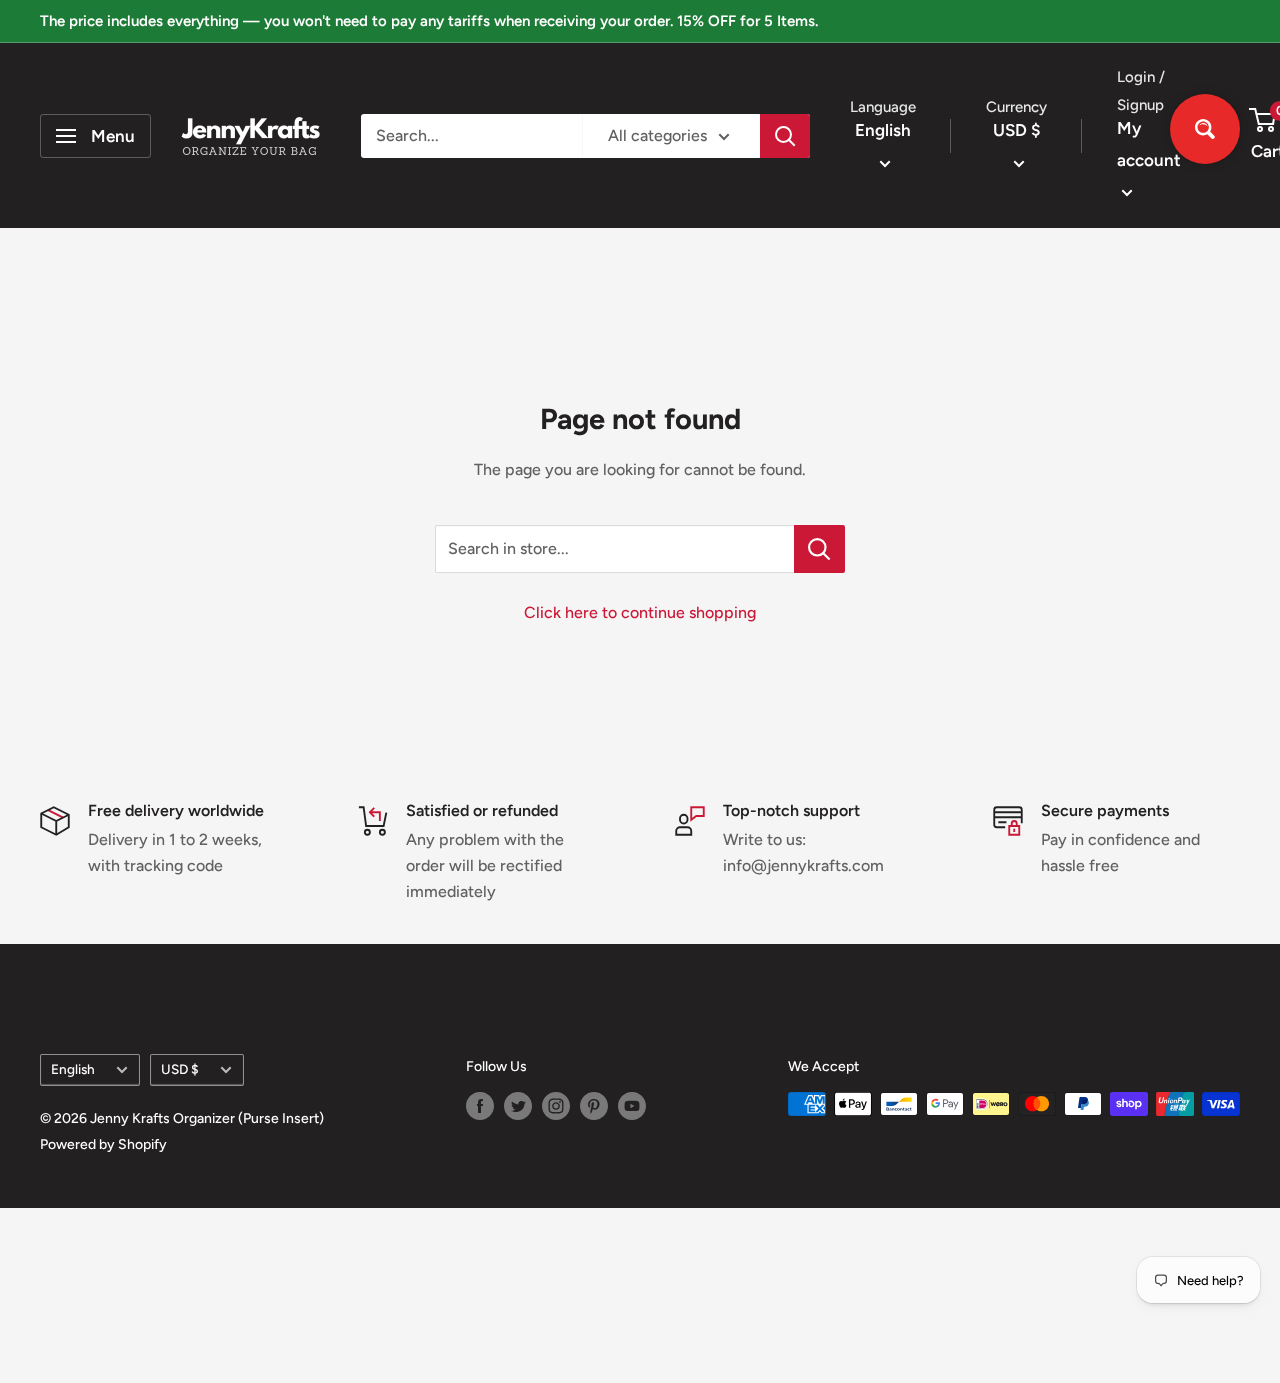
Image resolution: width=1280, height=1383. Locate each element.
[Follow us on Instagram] (556, 1106)
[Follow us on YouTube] (632, 1106)
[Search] (785, 136)
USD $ (180, 1069)
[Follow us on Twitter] (518, 1106)
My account (1149, 144)
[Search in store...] (819, 549)
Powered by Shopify (103, 1144)
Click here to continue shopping (640, 612)
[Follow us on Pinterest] (594, 1106)
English (73, 1069)
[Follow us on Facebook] (480, 1106)
